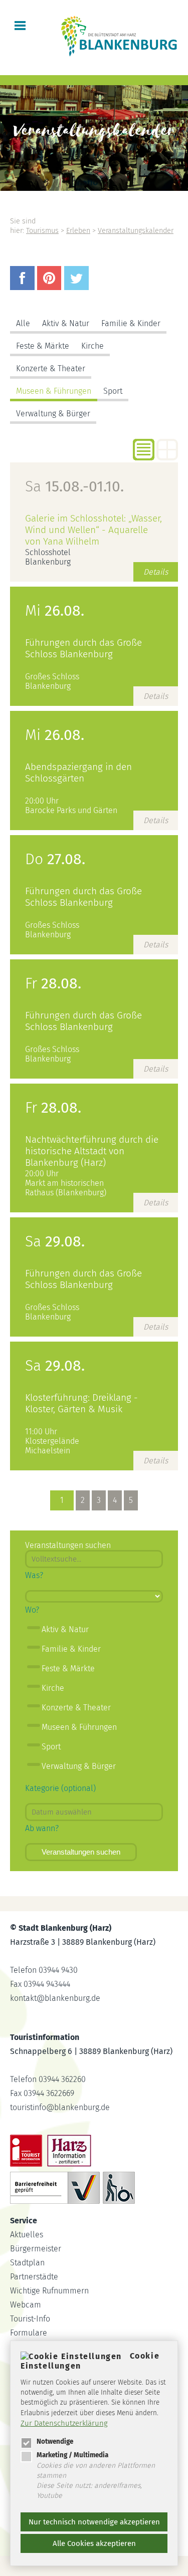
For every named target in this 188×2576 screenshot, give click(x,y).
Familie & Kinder (131, 323)
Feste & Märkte (43, 346)
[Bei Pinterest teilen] (51, 287)
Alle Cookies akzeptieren (94, 2543)
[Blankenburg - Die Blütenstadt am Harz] (120, 55)
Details (156, 572)
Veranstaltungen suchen (81, 1852)
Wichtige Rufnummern (49, 2291)
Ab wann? (42, 1828)
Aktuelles (27, 2235)
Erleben (78, 231)
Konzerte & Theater (51, 368)
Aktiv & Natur (66, 323)
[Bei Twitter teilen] (78, 287)
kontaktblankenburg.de (55, 1998)
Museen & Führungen (54, 391)
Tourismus (42, 231)
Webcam (26, 2305)
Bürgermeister (36, 2249)
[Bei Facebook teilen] (24, 287)
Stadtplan (27, 2263)
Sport (113, 391)
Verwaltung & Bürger (53, 414)
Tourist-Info (30, 2319)
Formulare (29, 2333)
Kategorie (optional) (60, 1788)
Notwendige (55, 2441)
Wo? (32, 1610)
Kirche (92, 346)
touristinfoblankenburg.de (60, 2107)
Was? (34, 1575)
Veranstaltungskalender (136, 231)
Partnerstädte (34, 2277)
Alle (23, 323)
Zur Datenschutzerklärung (64, 2423)
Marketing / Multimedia (72, 2455)
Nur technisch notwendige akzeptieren (94, 2522)
